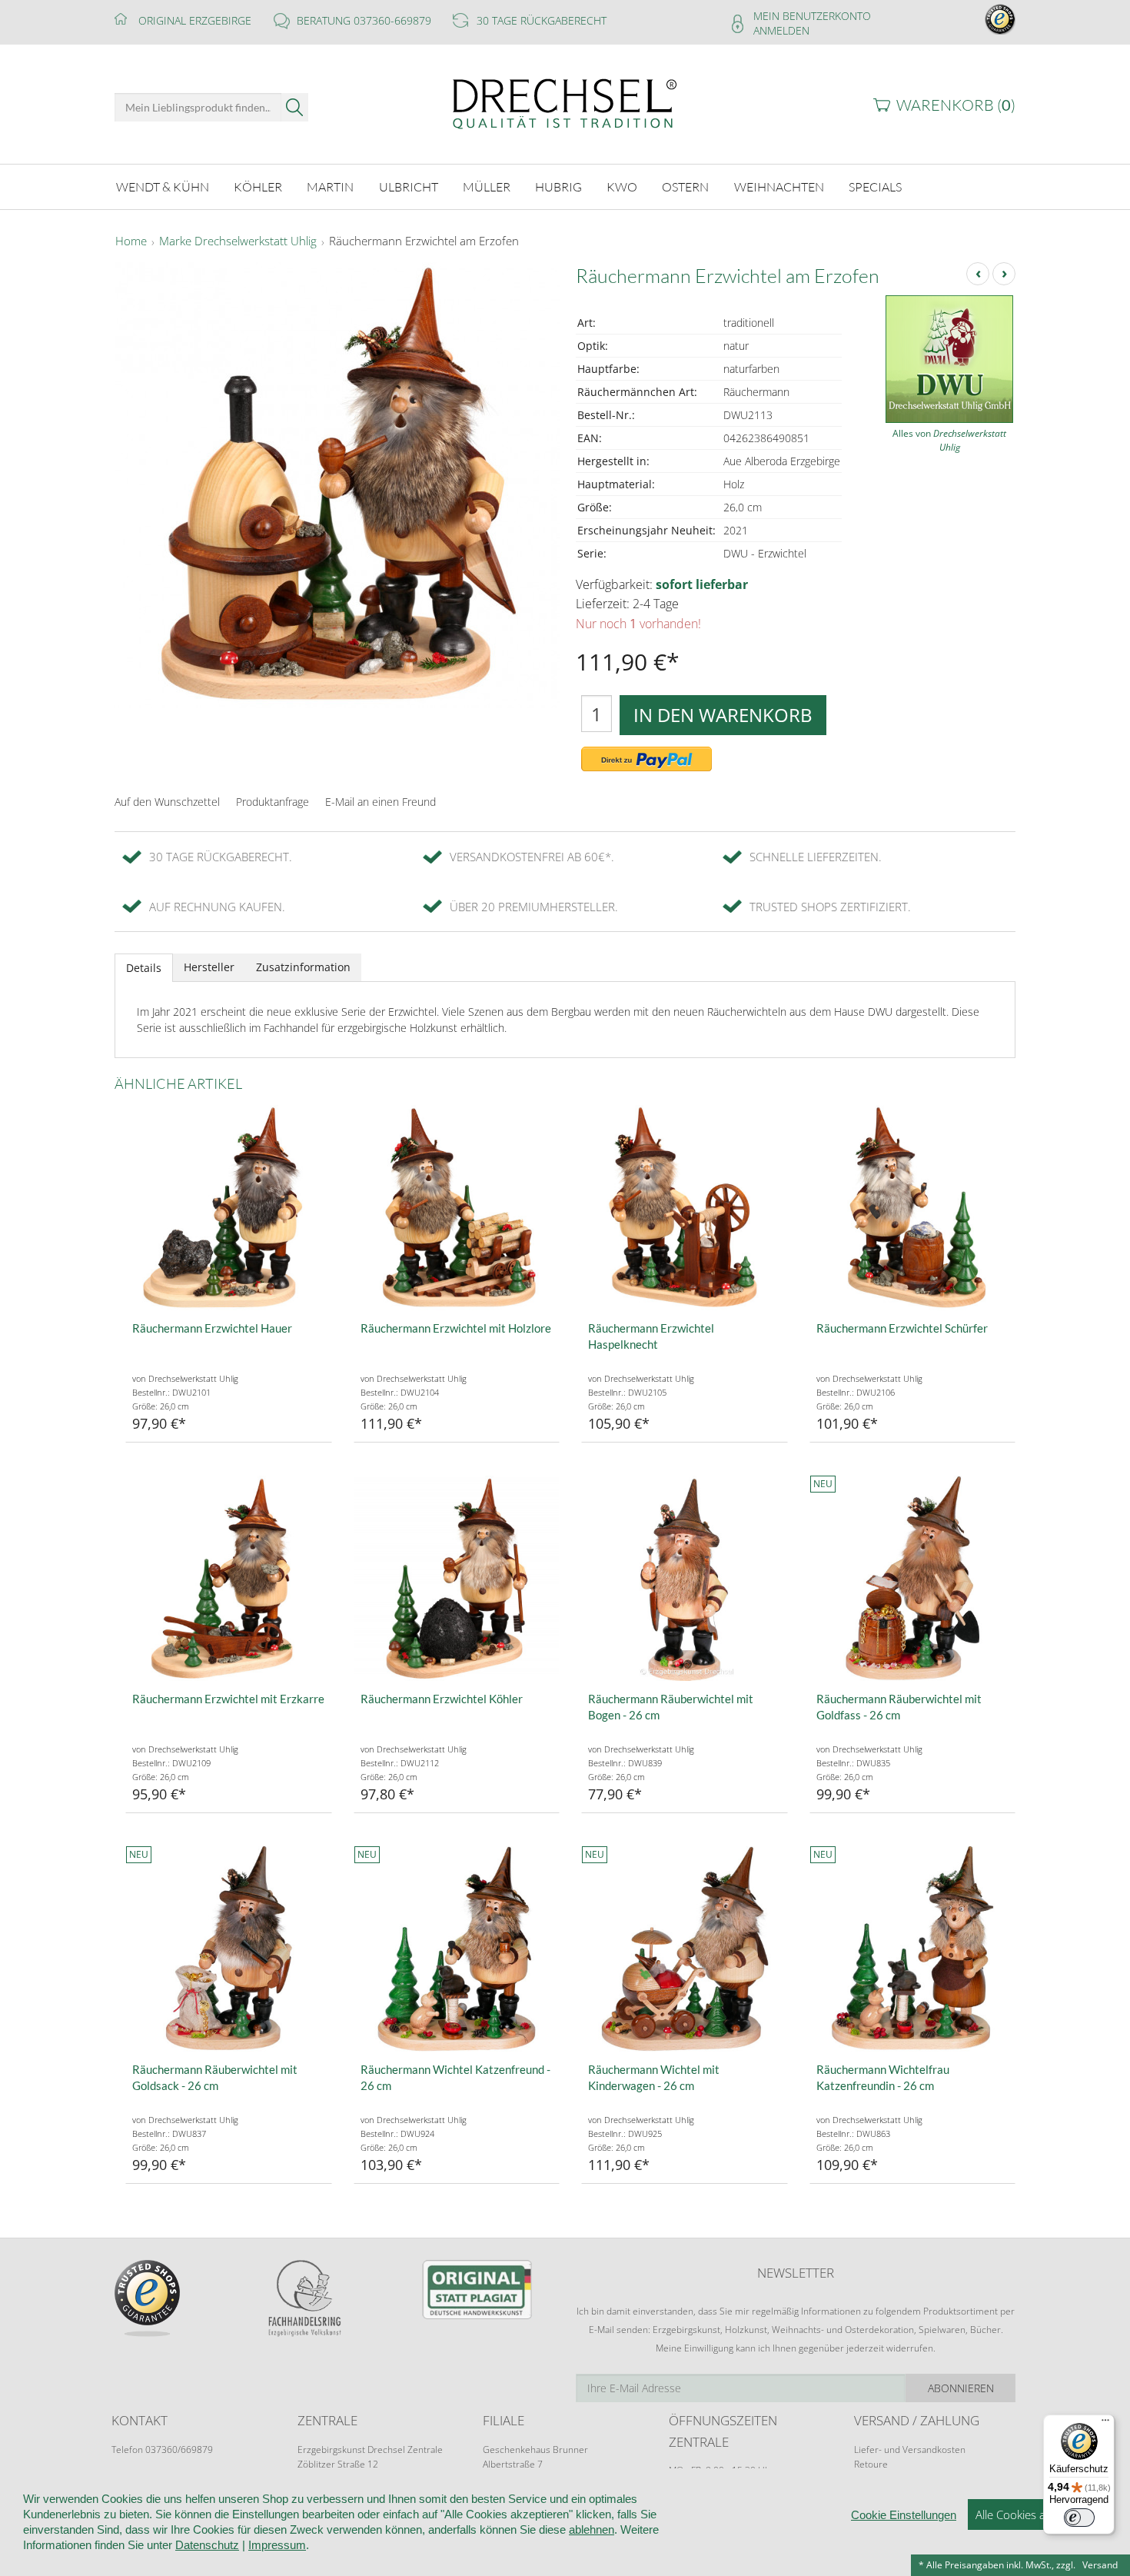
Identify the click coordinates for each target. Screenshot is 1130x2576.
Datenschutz (207, 2545)
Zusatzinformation (303, 967)
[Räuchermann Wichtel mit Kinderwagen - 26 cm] (685, 1949)
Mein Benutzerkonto (812, 16)
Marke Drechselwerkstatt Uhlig (238, 241)
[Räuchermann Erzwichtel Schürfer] (913, 1208)
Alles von (949, 440)
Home (131, 241)
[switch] (1079, 2518)
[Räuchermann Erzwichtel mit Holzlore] (457, 1208)
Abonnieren (961, 2388)
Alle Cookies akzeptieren (1037, 2514)
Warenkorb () (956, 105)
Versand (1100, 2565)
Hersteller (209, 967)
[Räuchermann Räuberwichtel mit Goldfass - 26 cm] (913, 1578)
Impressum (277, 2545)
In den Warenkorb (723, 715)
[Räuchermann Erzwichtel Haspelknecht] (685, 1208)
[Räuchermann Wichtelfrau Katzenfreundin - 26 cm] (913, 1949)
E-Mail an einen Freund (381, 802)
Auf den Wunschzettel (167, 802)
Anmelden (781, 30)
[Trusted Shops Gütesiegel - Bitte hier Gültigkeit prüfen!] (1000, 18)
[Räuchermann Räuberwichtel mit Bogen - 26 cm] (685, 1578)
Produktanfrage (273, 802)
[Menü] (1105, 2424)
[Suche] (295, 107)
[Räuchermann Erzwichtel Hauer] (229, 1208)
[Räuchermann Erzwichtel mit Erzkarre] (229, 1578)
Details (144, 968)
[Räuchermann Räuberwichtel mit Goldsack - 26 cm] (229, 1949)
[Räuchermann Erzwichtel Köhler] (457, 1578)
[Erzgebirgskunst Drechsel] (565, 103)
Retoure (871, 2464)
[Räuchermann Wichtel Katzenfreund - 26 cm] (457, 1949)
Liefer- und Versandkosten (910, 2450)
